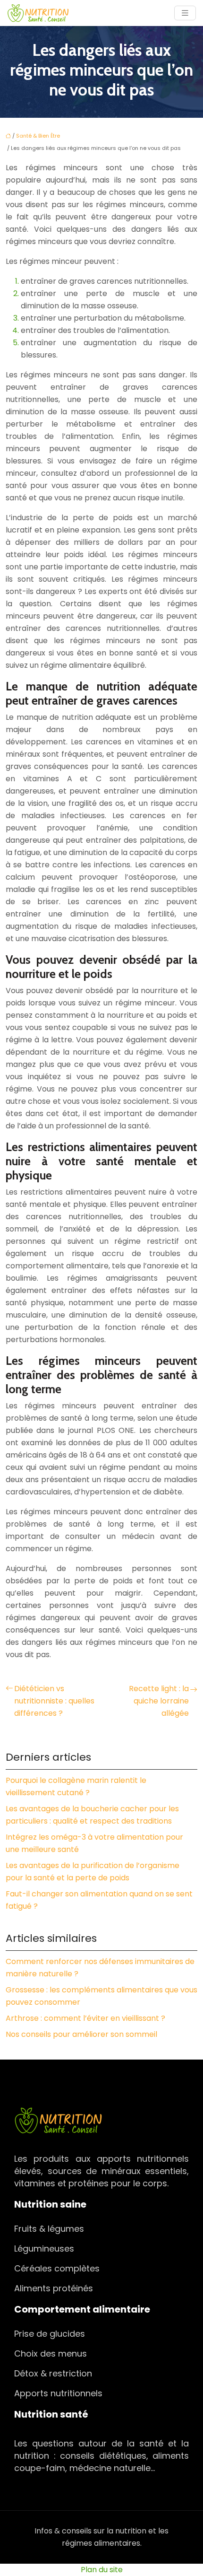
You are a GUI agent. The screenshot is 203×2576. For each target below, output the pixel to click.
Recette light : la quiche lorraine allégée (159, 1701)
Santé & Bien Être (38, 136)
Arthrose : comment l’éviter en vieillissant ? (85, 2018)
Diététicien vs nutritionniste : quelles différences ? (54, 1701)
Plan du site (102, 2570)
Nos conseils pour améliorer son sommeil (81, 2034)
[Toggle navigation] (185, 13)
